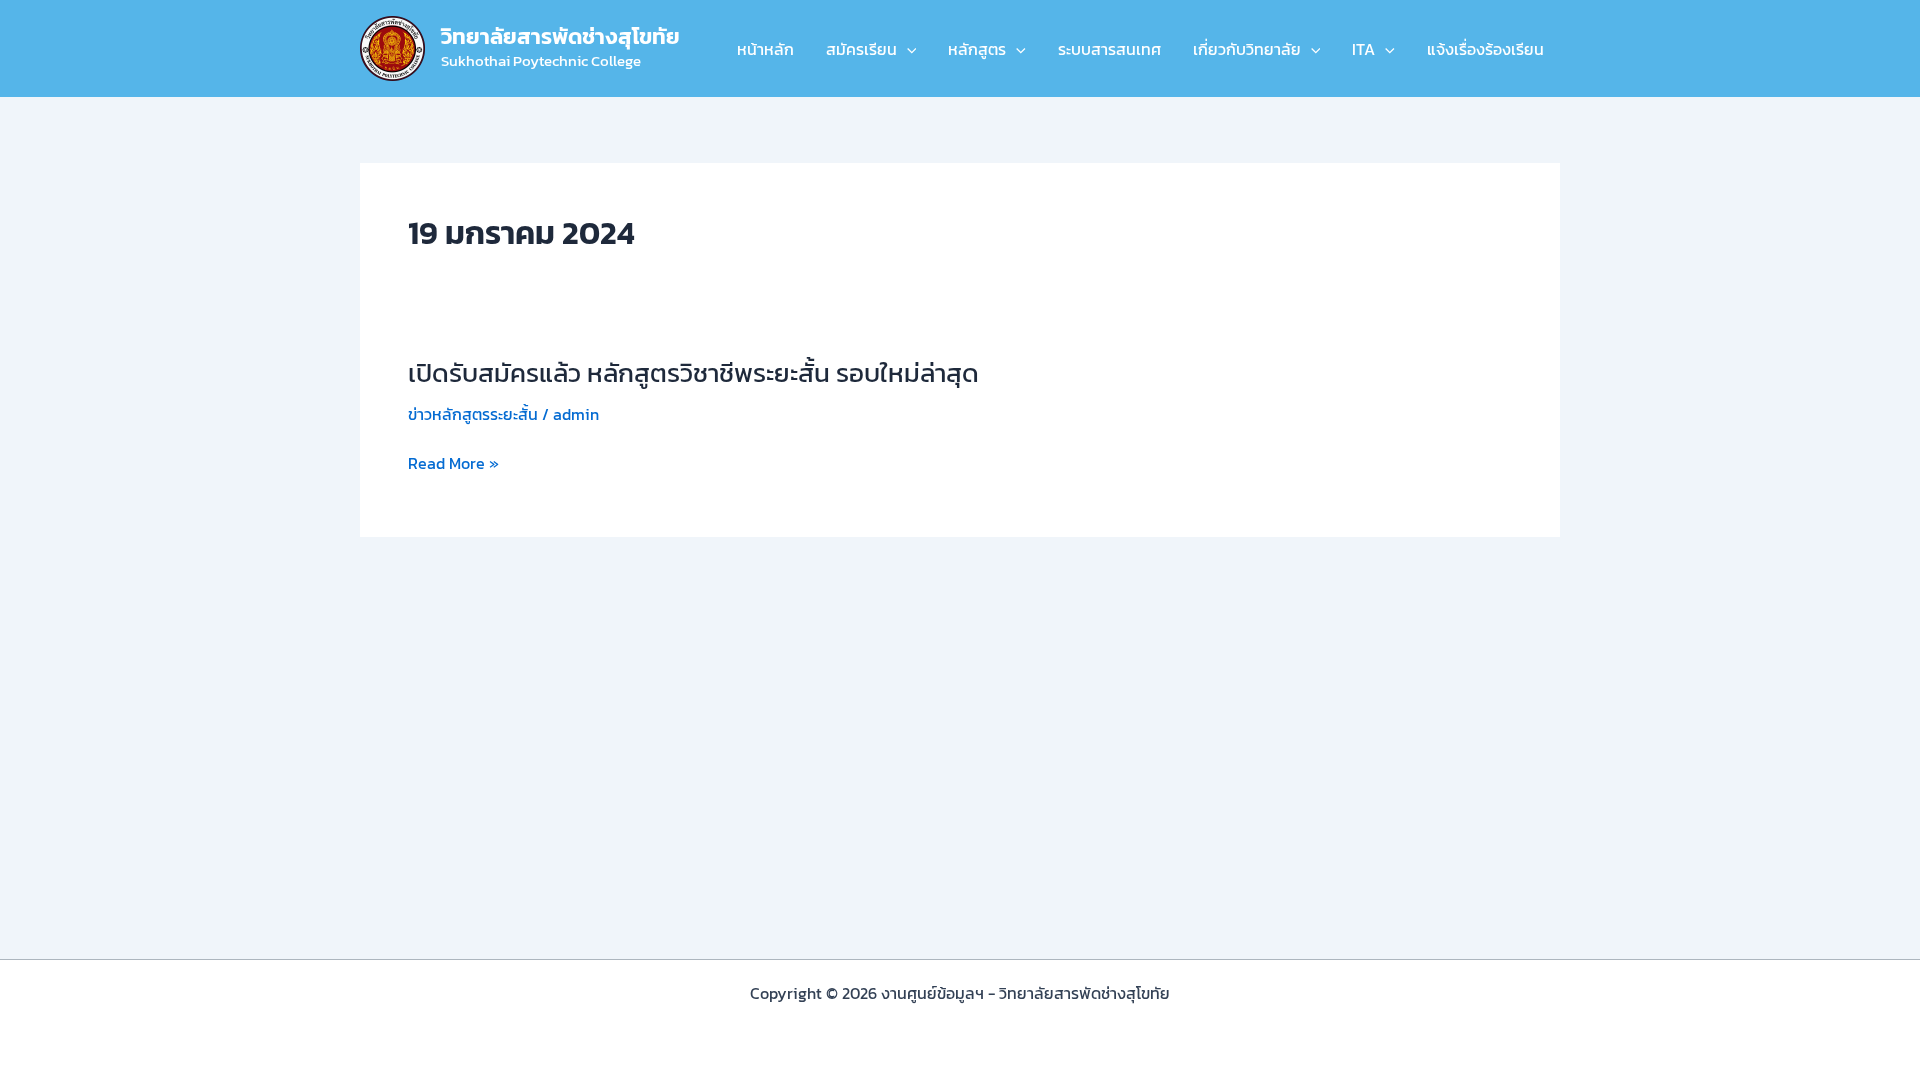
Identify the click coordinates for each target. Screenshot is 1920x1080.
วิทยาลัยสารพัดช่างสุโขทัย (560, 36)
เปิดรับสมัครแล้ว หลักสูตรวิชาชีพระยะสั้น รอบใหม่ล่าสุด (693, 372)
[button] (907, 49)
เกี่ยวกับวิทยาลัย (1247, 49)
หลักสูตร (977, 49)
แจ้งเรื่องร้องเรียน (1485, 49)
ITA (1363, 49)
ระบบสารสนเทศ (1109, 49)
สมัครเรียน (861, 49)
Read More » (453, 463)
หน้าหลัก (765, 49)
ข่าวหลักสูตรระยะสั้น (473, 414)
